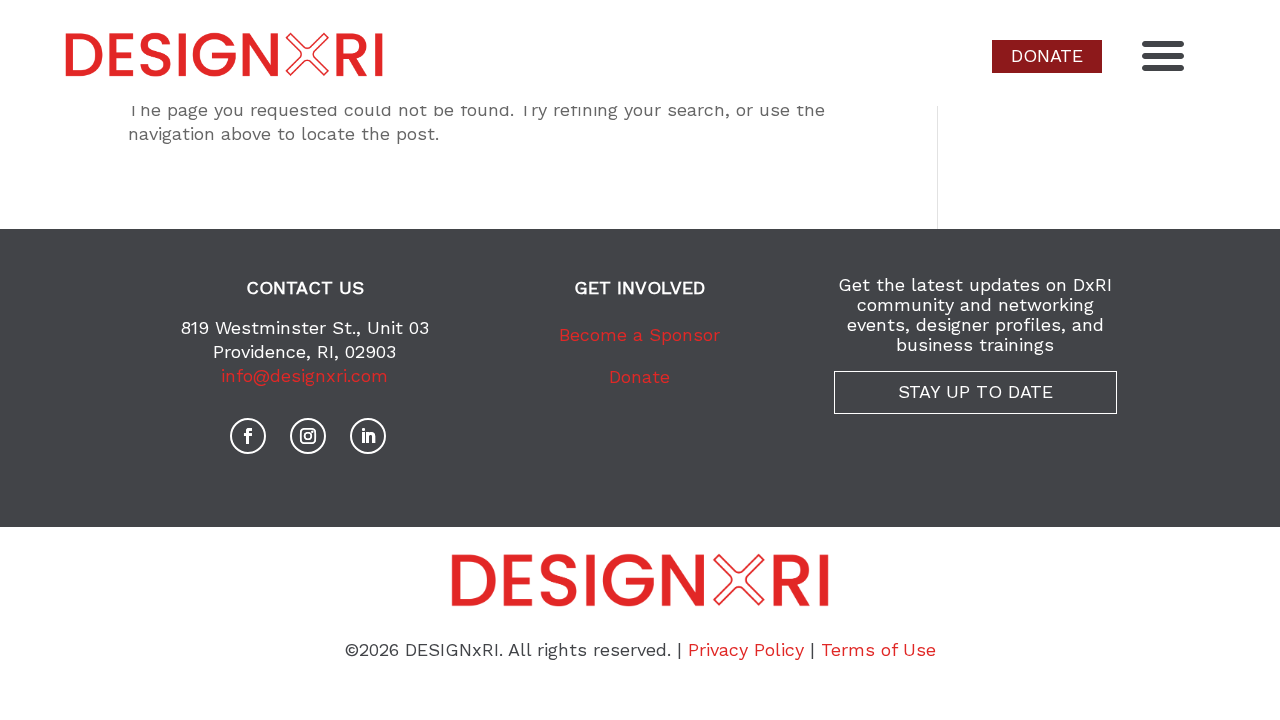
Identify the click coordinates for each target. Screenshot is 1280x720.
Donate (639, 376)
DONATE (1047, 55)
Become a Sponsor (639, 334)
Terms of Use (878, 649)
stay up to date (975, 391)
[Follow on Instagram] (308, 436)
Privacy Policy (746, 649)
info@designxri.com (304, 375)
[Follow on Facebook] (248, 436)
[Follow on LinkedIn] (368, 436)
